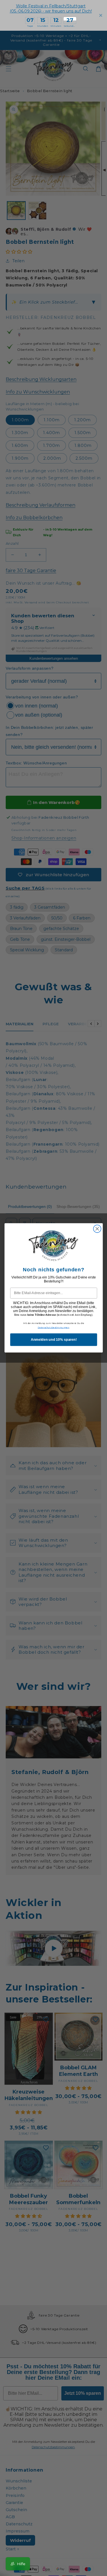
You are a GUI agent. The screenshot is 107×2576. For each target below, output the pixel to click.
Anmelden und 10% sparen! (53, 1340)
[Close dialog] (97, 1229)
